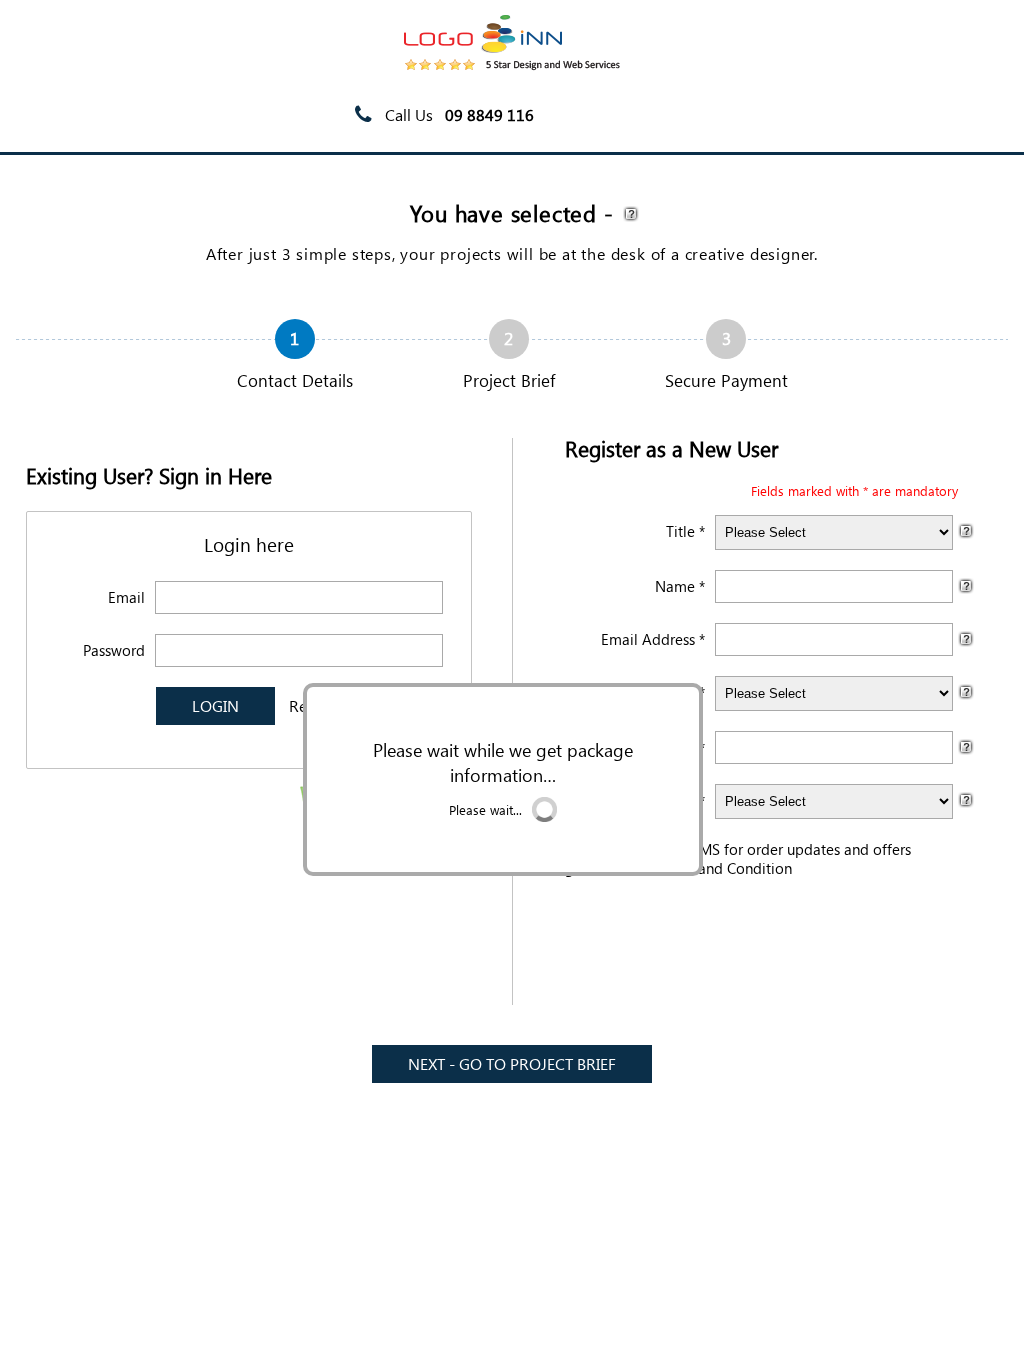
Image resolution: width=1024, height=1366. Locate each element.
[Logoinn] (512, 64)
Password (114, 650)
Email (126, 597)
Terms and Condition (724, 868)
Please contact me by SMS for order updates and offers (727, 849)
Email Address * (653, 639)
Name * (680, 586)
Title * (685, 531)
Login (894, 115)
